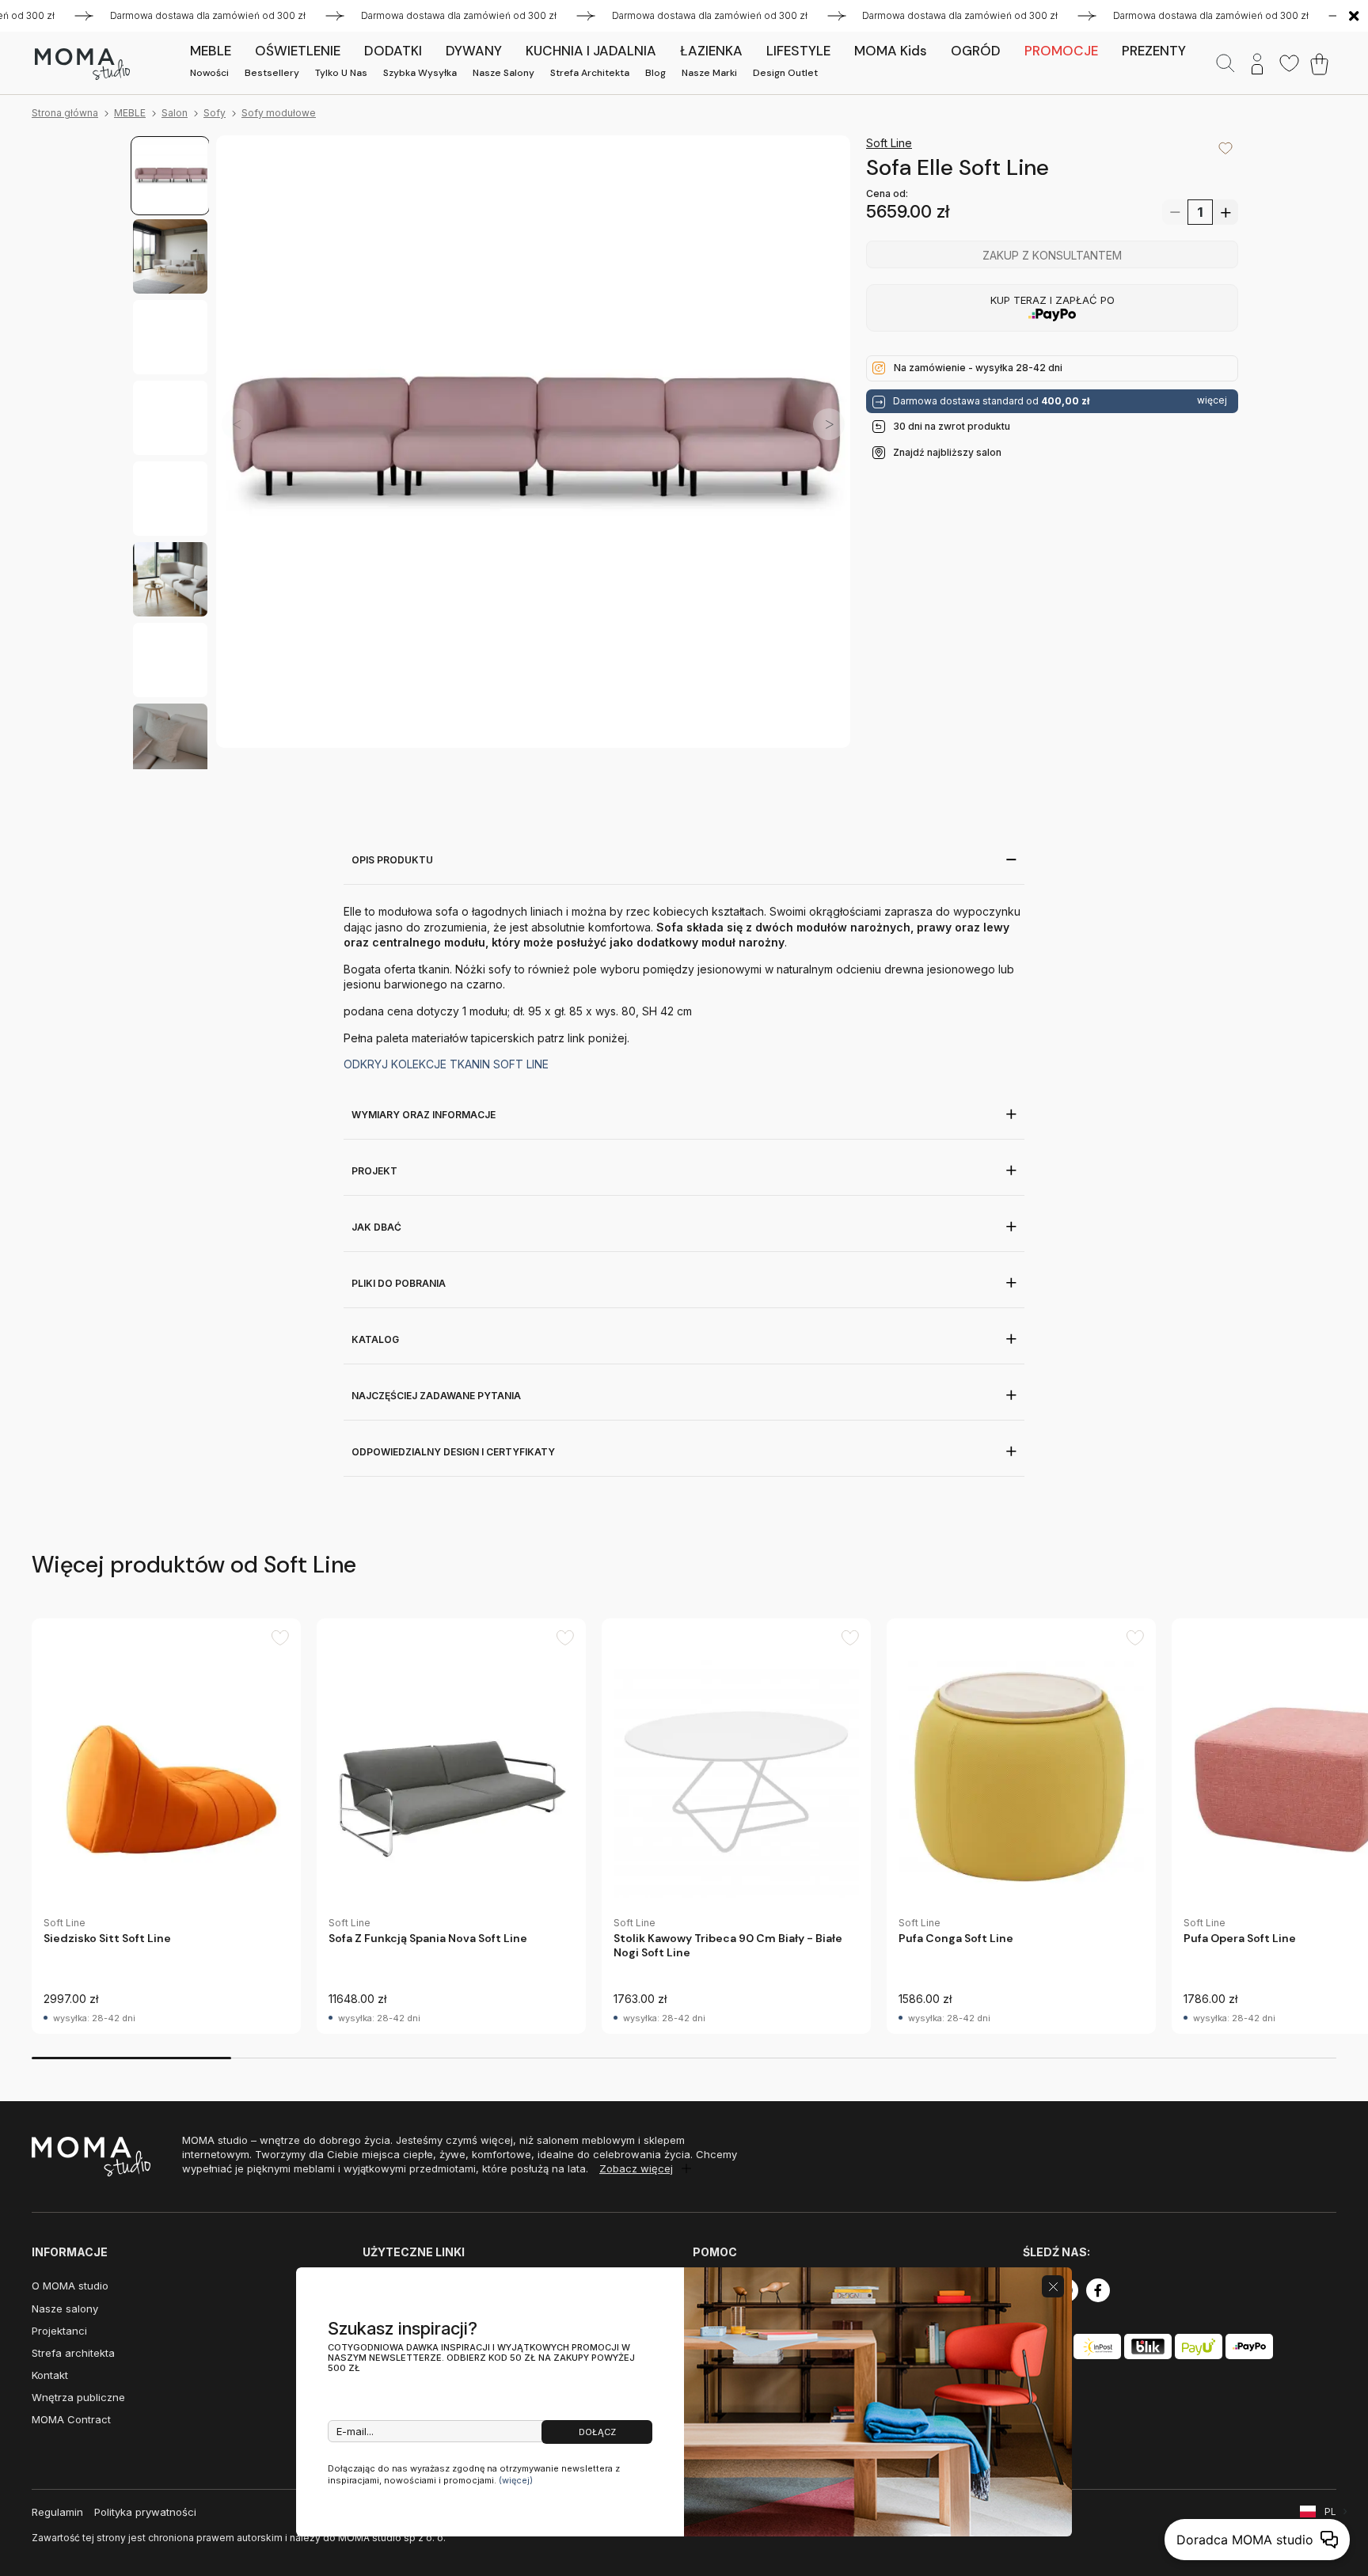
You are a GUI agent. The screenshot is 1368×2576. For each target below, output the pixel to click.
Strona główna (65, 113)
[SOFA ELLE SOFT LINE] (533, 452)
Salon (175, 113)
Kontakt (50, 2375)
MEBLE (130, 113)
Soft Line (889, 143)
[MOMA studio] (82, 64)
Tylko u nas (341, 73)
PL (1330, 2512)
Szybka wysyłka (420, 73)
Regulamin (57, 2512)
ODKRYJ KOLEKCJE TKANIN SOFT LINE (446, 1064)
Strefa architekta (590, 73)
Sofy (215, 113)
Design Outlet (785, 73)
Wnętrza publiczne (78, 2397)
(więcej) (516, 2480)
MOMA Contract (71, 2419)
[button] (829, 424)
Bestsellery (272, 73)
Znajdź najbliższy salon (947, 452)
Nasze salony (503, 73)
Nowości (209, 73)
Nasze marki (709, 73)
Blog (655, 73)
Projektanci (59, 2331)
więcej (1212, 400)
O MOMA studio (70, 2286)
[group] (166, 1826)
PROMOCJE (1061, 51)
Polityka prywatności (145, 2512)
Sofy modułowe (279, 113)
